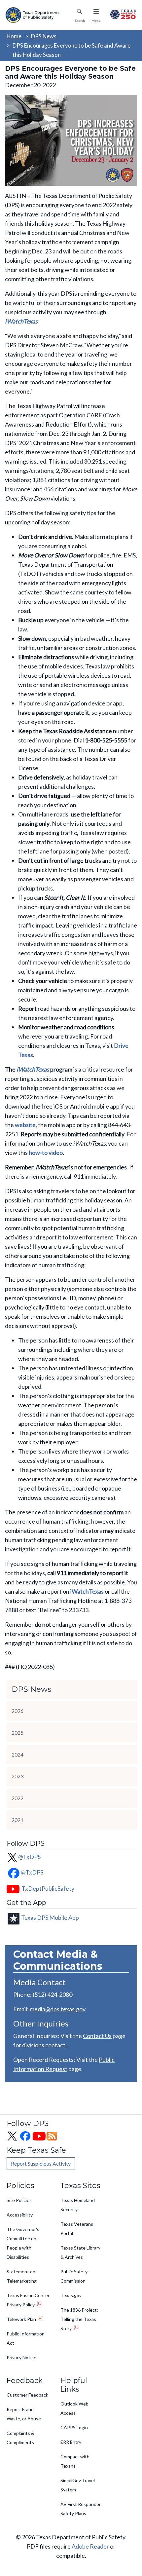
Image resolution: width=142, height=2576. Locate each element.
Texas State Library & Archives (80, 2252)
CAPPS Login (74, 2427)
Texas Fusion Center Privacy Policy (28, 2300)
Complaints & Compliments (20, 2438)
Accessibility (20, 2215)
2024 (18, 1754)
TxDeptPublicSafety (48, 1888)
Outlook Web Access (74, 2408)
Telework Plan (21, 2319)
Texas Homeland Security (78, 2205)
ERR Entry (71, 2442)
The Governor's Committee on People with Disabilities (23, 2243)
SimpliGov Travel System (78, 2485)
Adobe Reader (90, 2546)
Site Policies (19, 2200)
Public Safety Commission (74, 2276)
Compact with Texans (75, 2461)
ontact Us (99, 2036)
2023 (18, 1776)
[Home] (33, 15)
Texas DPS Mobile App (50, 1917)
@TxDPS (29, 1857)
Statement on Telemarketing (22, 2276)
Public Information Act (26, 2338)
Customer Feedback (27, 2395)
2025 (18, 1733)
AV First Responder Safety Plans (81, 2509)
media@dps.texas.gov (58, 2009)
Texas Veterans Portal (77, 2229)
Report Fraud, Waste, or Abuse (24, 2414)
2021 (18, 1820)
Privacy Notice (21, 2357)
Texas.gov (71, 2295)
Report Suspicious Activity (41, 2163)
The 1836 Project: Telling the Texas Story (79, 2319)
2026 (18, 1711)
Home (14, 36)
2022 (18, 1798)
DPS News (44, 36)
